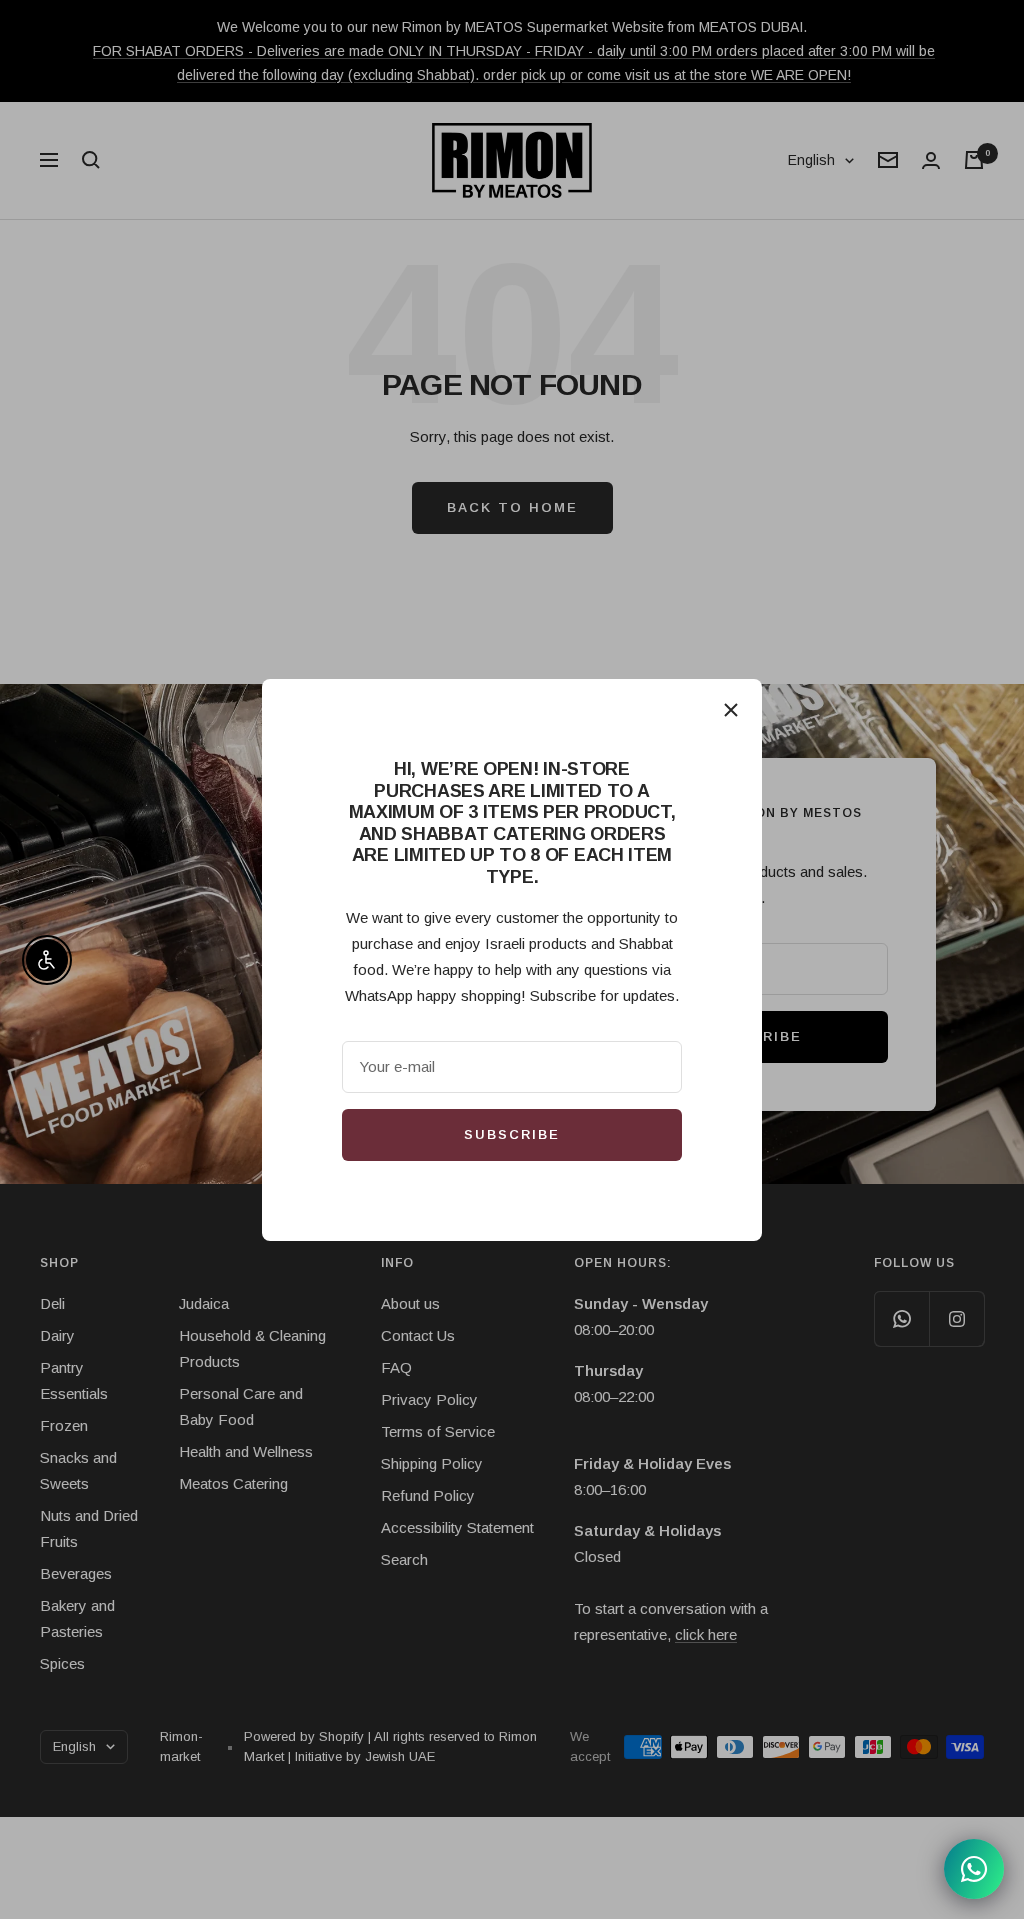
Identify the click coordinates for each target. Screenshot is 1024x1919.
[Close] (731, 710)
